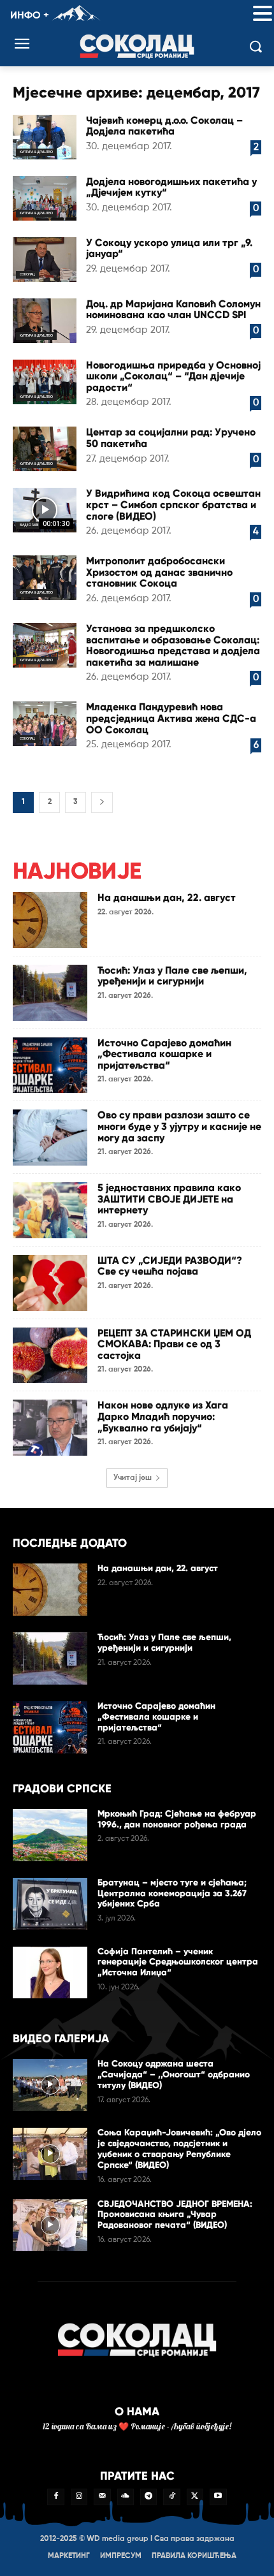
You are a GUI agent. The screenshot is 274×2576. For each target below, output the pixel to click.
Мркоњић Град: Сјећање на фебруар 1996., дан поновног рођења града (177, 1819)
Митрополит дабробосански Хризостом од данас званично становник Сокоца (159, 572)
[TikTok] (171, 2497)
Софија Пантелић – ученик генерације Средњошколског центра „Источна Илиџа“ (178, 1962)
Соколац (27, 274)
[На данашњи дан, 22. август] (50, 920)
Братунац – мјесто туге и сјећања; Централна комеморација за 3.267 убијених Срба (172, 1893)
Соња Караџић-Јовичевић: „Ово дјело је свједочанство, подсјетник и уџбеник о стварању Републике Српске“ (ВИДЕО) (179, 2148)
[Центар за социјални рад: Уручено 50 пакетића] (45, 449)
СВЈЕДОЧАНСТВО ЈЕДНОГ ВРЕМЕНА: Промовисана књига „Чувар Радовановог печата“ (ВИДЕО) (175, 2215)
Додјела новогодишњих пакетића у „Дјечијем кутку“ (171, 187)
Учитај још (133, 1478)
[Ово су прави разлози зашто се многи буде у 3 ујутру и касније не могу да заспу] (50, 1138)
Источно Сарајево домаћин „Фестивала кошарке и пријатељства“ (164, 1054)
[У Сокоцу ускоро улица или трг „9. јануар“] (45, 260)
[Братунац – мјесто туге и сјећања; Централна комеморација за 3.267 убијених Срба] (50, 1904)
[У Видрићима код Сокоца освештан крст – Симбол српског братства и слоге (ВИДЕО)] (45, 510)
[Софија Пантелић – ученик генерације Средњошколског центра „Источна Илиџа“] (50, 1973)
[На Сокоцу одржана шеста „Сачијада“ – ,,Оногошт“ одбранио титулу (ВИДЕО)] (50, 2085)
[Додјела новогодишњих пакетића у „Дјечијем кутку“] (45, 198)
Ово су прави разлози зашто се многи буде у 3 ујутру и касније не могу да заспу (179, 1126)
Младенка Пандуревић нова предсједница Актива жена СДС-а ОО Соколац (171, 718)
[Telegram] (148, 2497)
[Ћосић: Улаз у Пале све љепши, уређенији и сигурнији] (50, 993)
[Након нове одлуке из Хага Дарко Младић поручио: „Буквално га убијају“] (50, 1428)
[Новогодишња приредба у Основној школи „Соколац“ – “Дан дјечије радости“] (45, 382)
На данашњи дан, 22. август (167, 897)
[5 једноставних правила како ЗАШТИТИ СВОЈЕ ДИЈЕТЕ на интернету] (50, 1210)
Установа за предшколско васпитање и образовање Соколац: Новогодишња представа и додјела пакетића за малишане (173, 645)
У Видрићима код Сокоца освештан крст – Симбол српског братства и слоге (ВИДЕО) (173, 504)
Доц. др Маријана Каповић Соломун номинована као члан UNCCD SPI (173, 310)
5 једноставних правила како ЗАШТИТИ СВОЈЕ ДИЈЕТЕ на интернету (169, 1199)
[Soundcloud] (126, 2497)
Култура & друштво (36, 152)
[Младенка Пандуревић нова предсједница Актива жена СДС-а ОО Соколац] (45, 724)
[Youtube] (218, 2497)
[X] (195, 2497)
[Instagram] (79, 2497)
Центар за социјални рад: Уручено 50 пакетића (171, 438)
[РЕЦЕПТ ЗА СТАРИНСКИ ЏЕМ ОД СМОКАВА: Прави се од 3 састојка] (50, 1356)
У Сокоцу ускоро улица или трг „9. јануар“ (169, 248)
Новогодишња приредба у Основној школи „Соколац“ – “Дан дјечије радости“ (173, 376)
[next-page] (102, 802)
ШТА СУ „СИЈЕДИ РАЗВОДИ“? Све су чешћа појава (170, 1266)
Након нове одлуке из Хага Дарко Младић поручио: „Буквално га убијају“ (163, 1416)
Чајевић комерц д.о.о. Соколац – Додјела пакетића (164, 126)
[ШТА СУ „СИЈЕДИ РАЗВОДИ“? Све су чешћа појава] (50, 1283)
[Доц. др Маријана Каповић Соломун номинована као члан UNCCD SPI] (45, 321)
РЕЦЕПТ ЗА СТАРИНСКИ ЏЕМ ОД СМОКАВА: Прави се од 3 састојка (174, 1344)
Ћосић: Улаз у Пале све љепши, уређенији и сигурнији (172, 976)
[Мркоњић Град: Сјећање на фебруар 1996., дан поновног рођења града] (50, 1835)
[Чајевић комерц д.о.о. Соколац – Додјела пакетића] (45, 137)
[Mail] (102, 2497)
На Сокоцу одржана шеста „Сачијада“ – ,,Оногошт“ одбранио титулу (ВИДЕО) (174, 2075)
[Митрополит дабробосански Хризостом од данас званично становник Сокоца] (45, 578)
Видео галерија (33, 525)
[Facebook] (55, 2497)
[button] (263, 14)
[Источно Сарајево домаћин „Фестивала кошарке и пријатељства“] (50, 1065)
